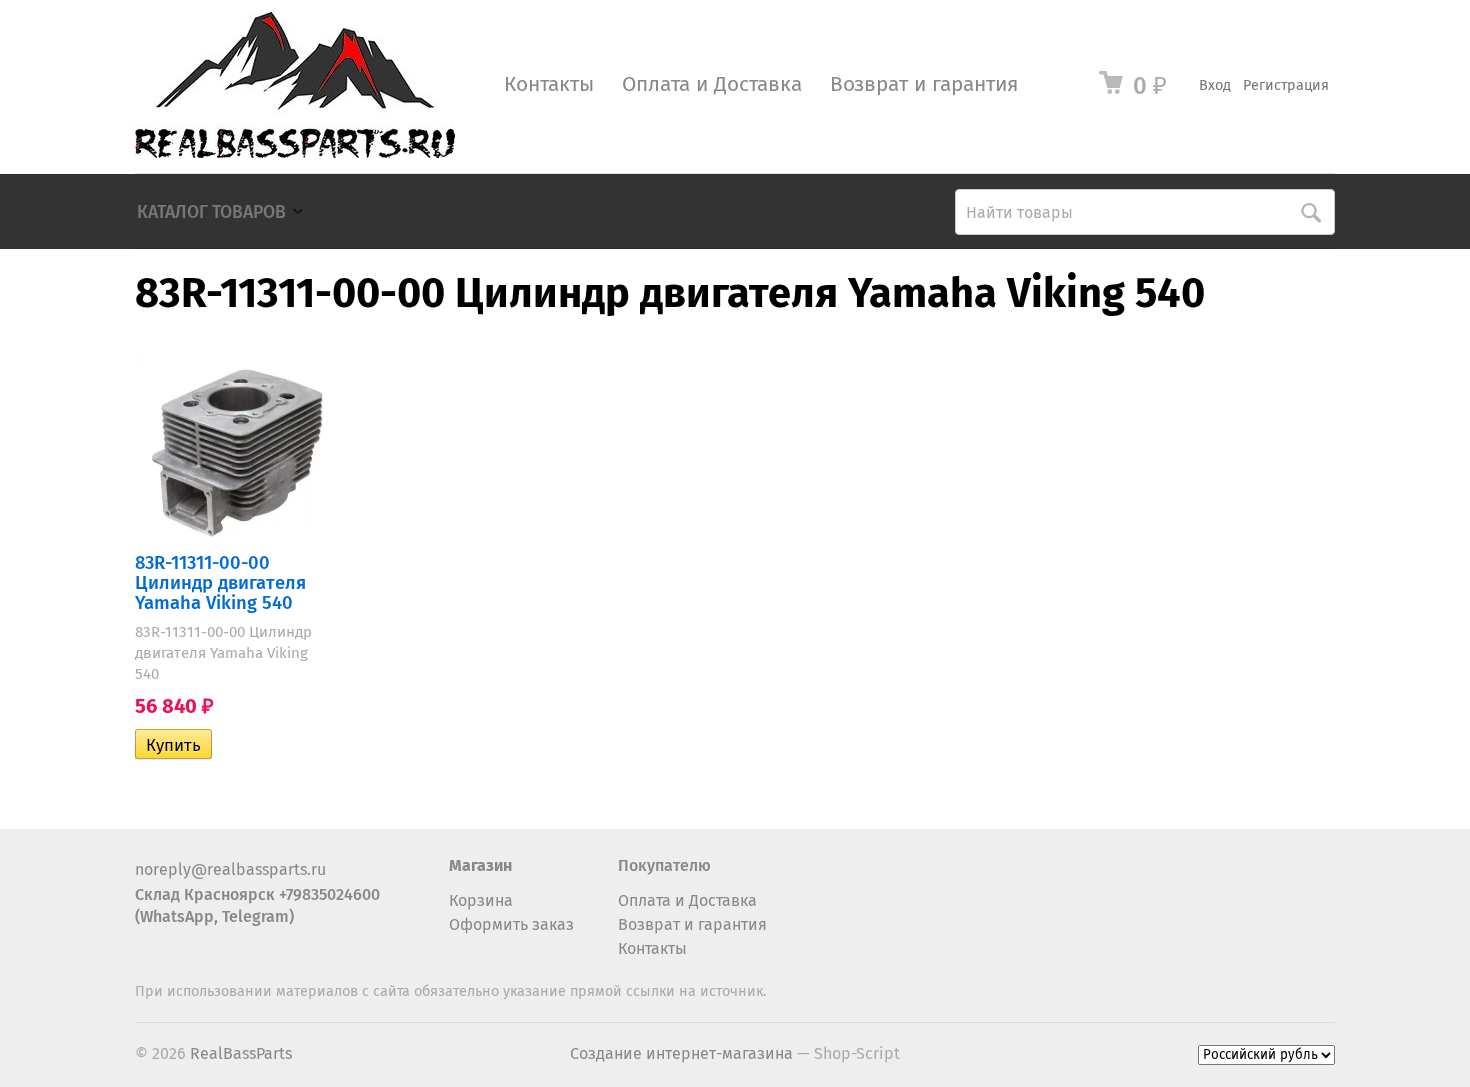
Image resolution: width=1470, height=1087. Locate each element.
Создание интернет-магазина (681, 1053)
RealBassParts (241, 1053)
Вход (1215, 85)
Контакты (549, 84)
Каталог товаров (211, 212)
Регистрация (1286, 85)
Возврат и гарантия (924, 84)
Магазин (480, 865)
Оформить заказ (511, 924)
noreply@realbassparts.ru (230, 869)
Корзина (481, 900)
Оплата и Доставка (712, 84)
